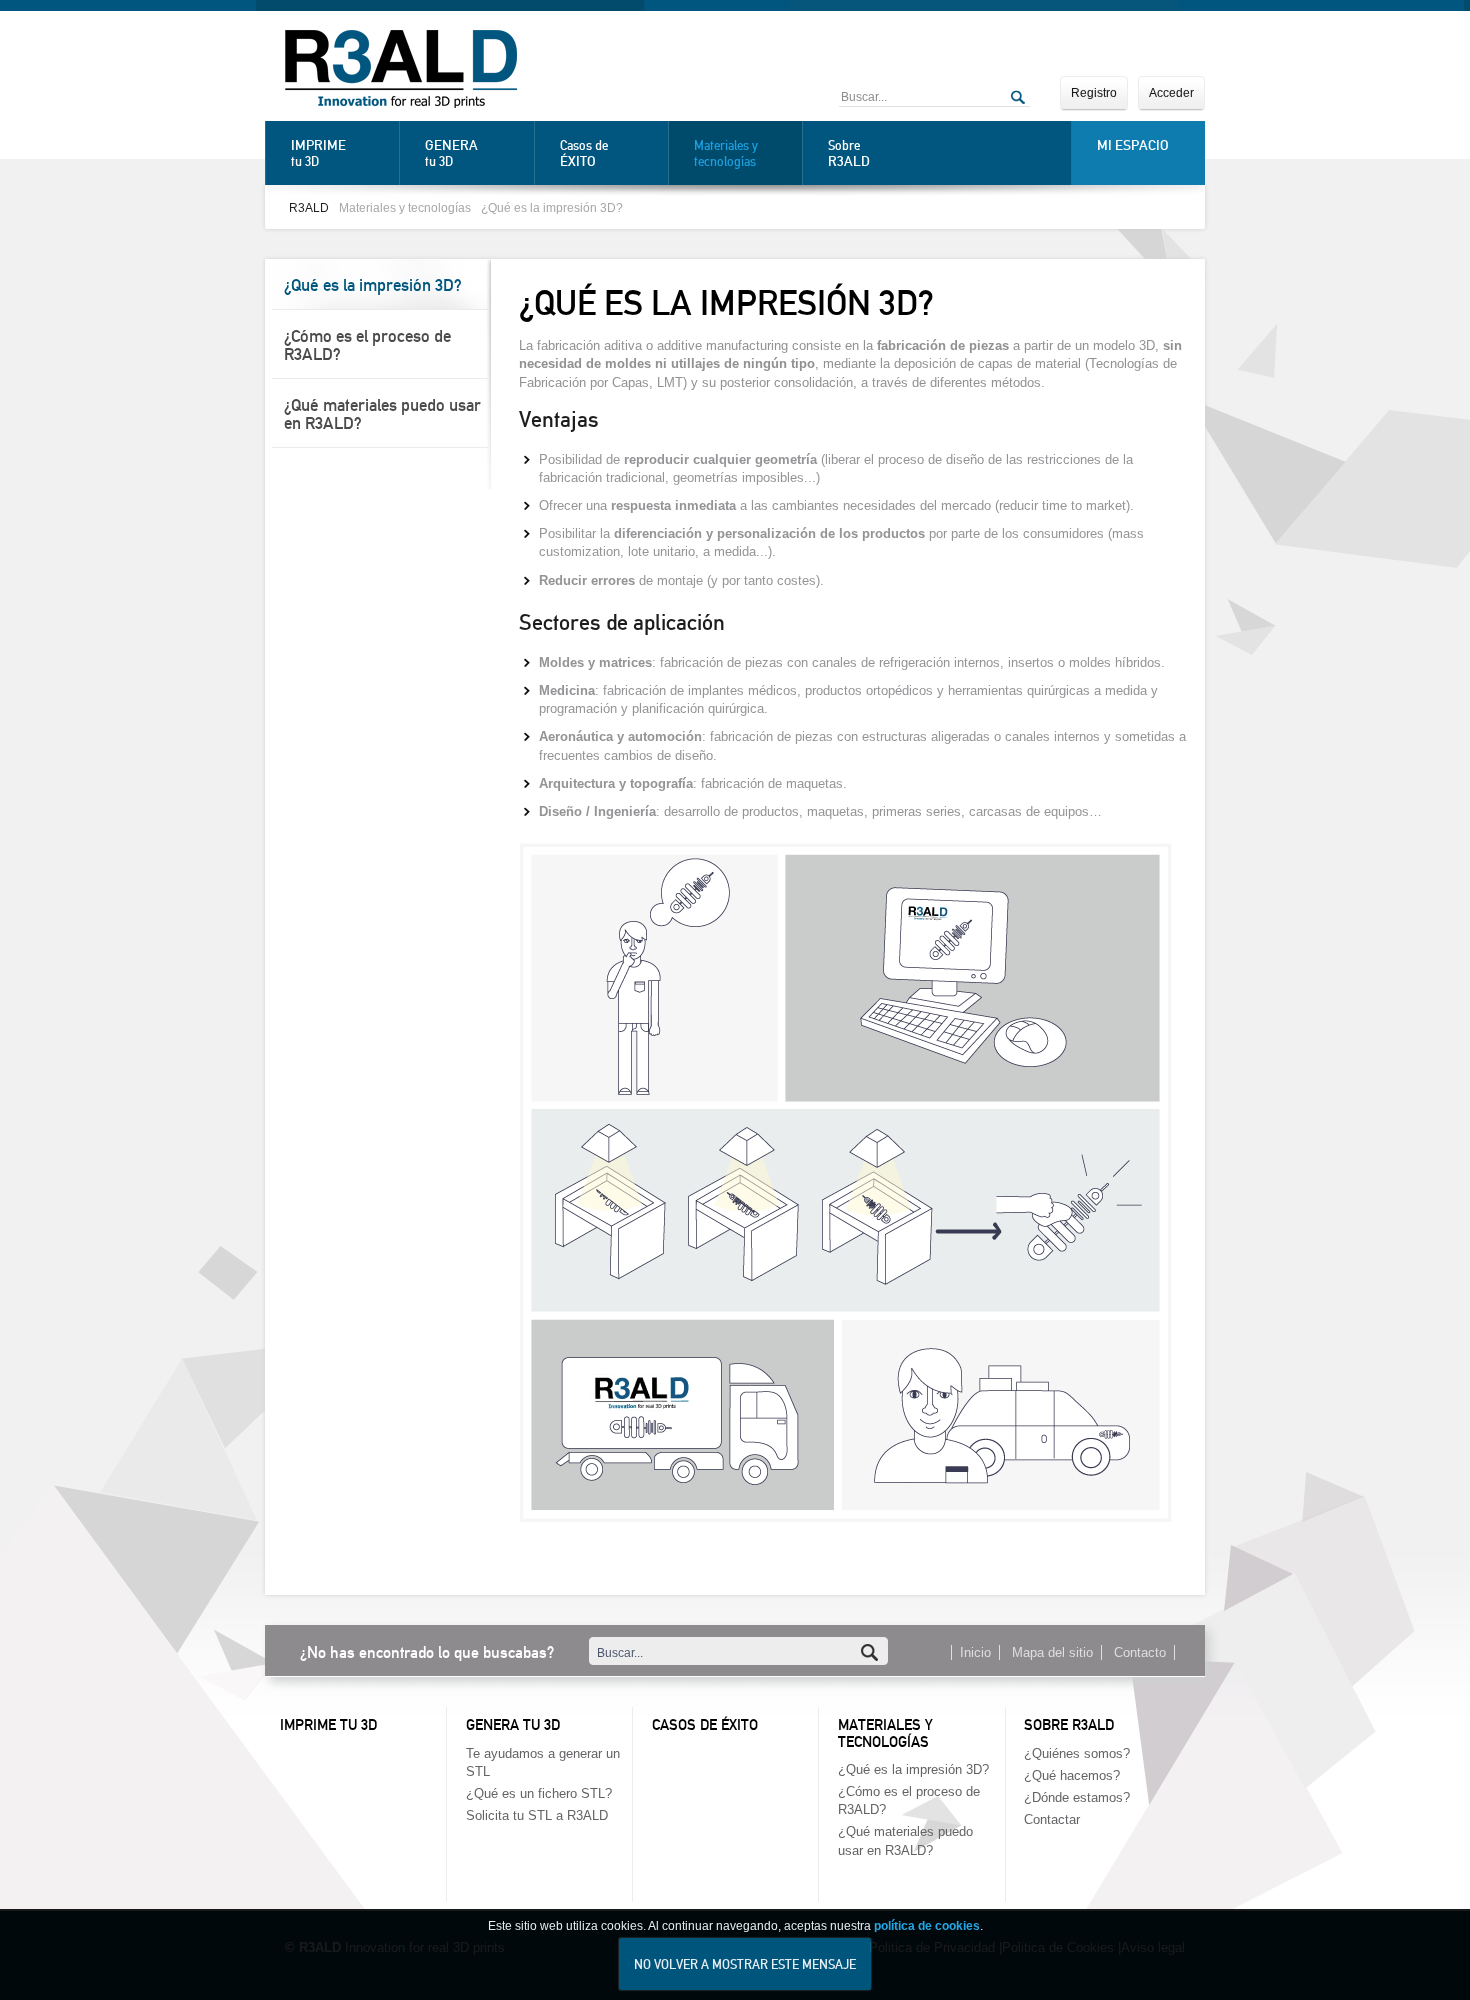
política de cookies (927, 1926)
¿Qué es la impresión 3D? (552, 207)
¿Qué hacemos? (1072, 1775)
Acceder (1171, 93)
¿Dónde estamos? (1077, 1797)
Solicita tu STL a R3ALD (537, 1815)
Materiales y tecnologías (726, 153)
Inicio (975, 1652)
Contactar (1052, 1819)
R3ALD (309, 207)
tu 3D (318, 153)
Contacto (1140, 1652)
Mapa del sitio (1052, 1652)
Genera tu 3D (513, 1725)
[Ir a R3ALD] (401, 71)
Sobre (849, 153)
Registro (1094, 93)
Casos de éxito (705, 1725)
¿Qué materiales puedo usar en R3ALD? (382, 414)
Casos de (584, 153)
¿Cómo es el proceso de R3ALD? (367, 345)
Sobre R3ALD (1069, 1725)
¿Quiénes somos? (1077, 1753)
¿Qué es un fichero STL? (539, 1793)
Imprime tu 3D (328, 1725)
